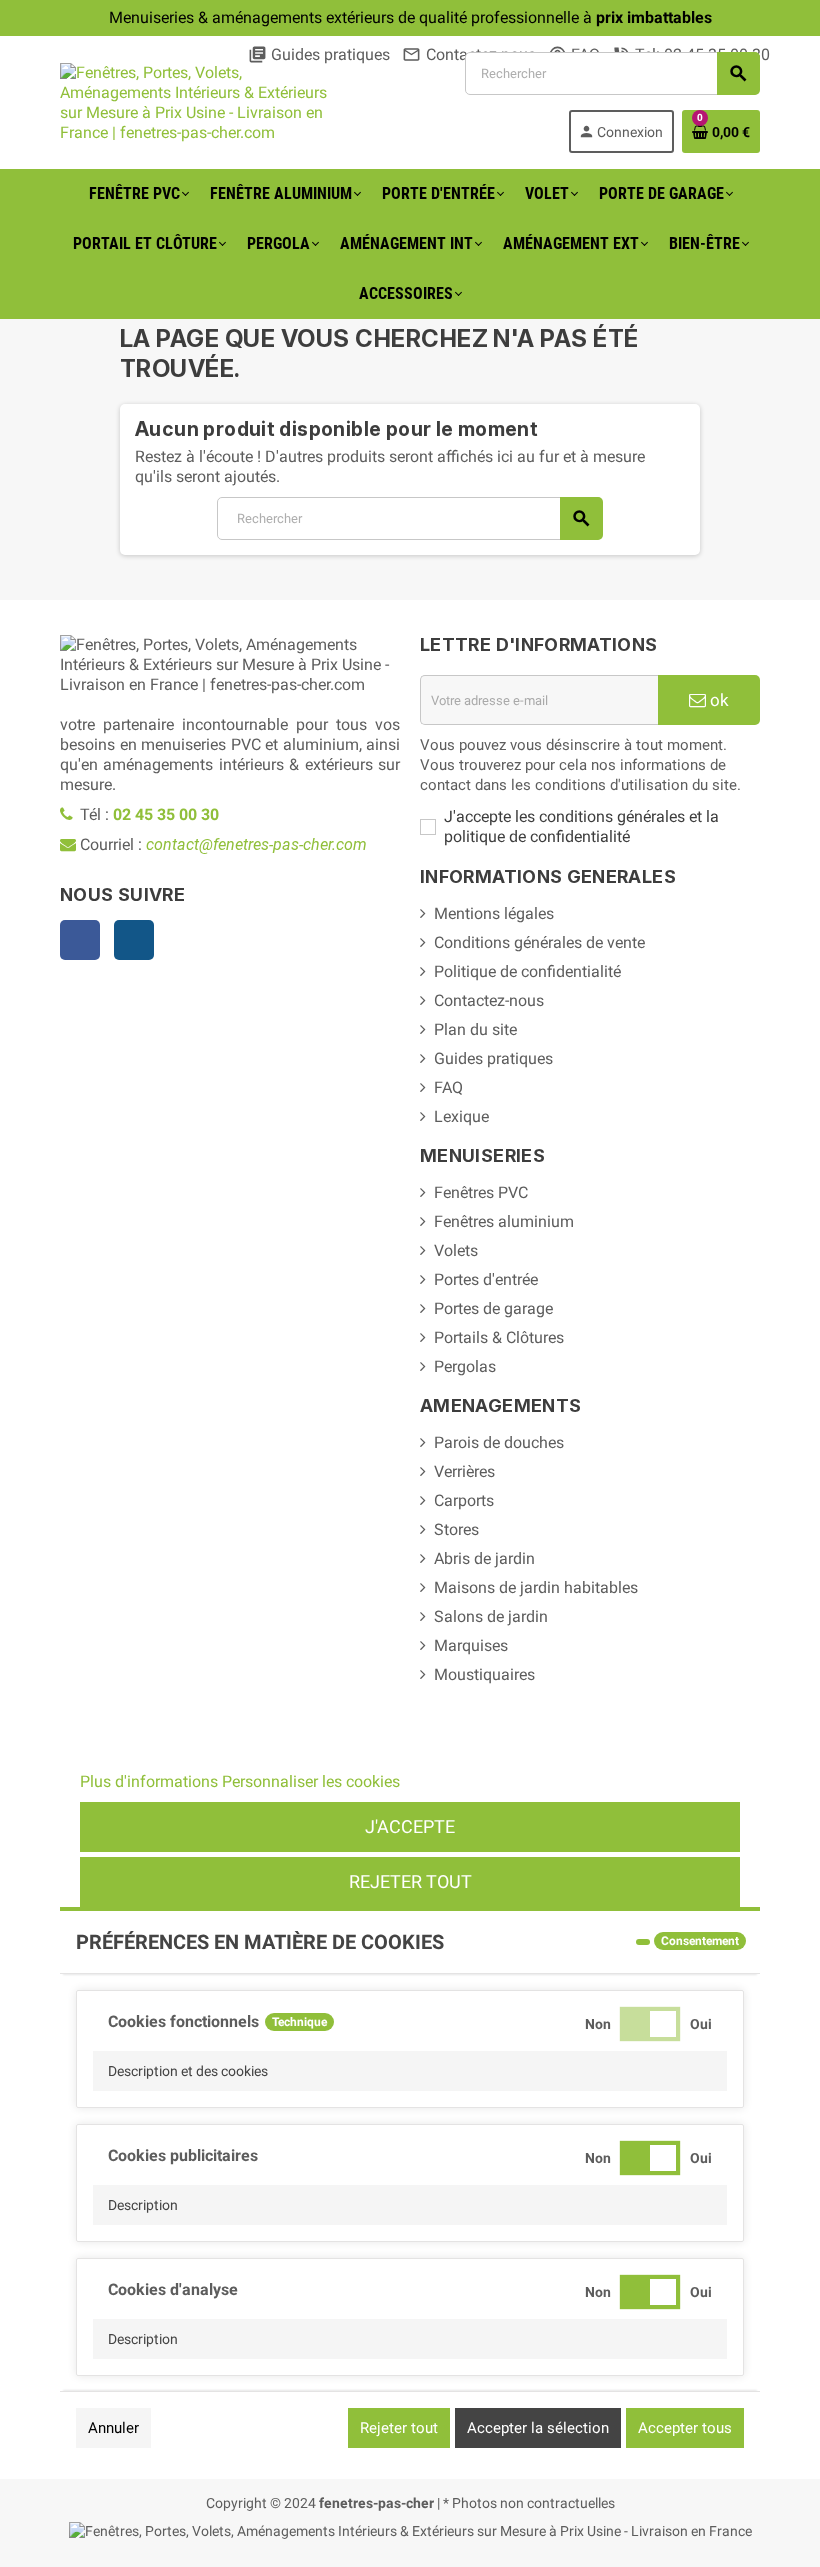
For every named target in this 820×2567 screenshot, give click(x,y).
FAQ (448, 1087)
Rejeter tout (410, 1881)
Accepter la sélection (538, 2428)
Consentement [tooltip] (700, 1941)
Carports (464, 1500)
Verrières (464, 1471)
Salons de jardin (491, 1616)
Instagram (134, 940)
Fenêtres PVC (481, 1192)
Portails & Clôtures (499, 1337)
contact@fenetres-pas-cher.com (256, 844)
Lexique (461, 1116)
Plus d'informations (149, 1781)
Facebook (80, 940)
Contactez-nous (489, 1000)
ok (717, 700)
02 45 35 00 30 (166, 814)
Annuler (113, 2428)
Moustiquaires (484, 1674)
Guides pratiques (319, 54)
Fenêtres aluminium (504, 1221)
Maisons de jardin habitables (536, 1587)
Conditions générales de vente (539, 942)
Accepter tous (685, 2428)
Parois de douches (499, 1442)
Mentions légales (494, 913)
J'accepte (410, 1826)
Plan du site (475, 1029)
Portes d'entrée (486, 1279)
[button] (410, 2071)
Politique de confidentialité (527, 971)
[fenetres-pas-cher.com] (200, 101)
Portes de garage (493, 1308)
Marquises (471, 1645)
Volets (456, 1250)
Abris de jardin (484, 1558)
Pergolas (465, 1366)
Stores (456, 1529)
